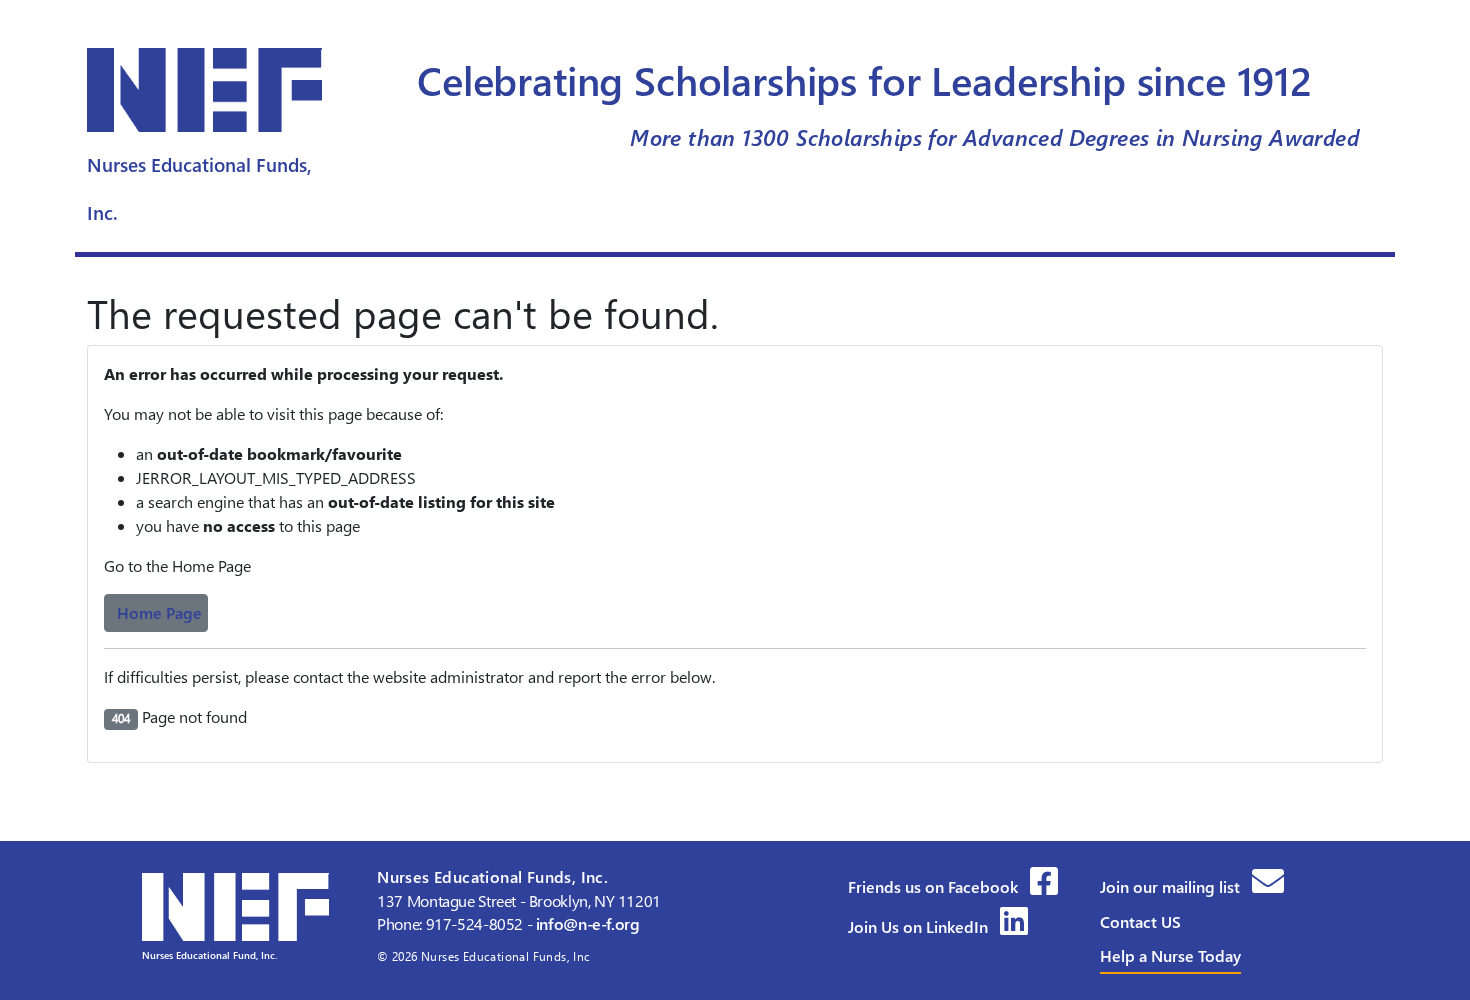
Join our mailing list (1172, 886)
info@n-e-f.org (588, 923)
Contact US (1140, 921)
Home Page (159, 612)
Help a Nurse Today (1170, 955)
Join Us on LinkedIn (920, 926)
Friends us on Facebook (935, 886)
